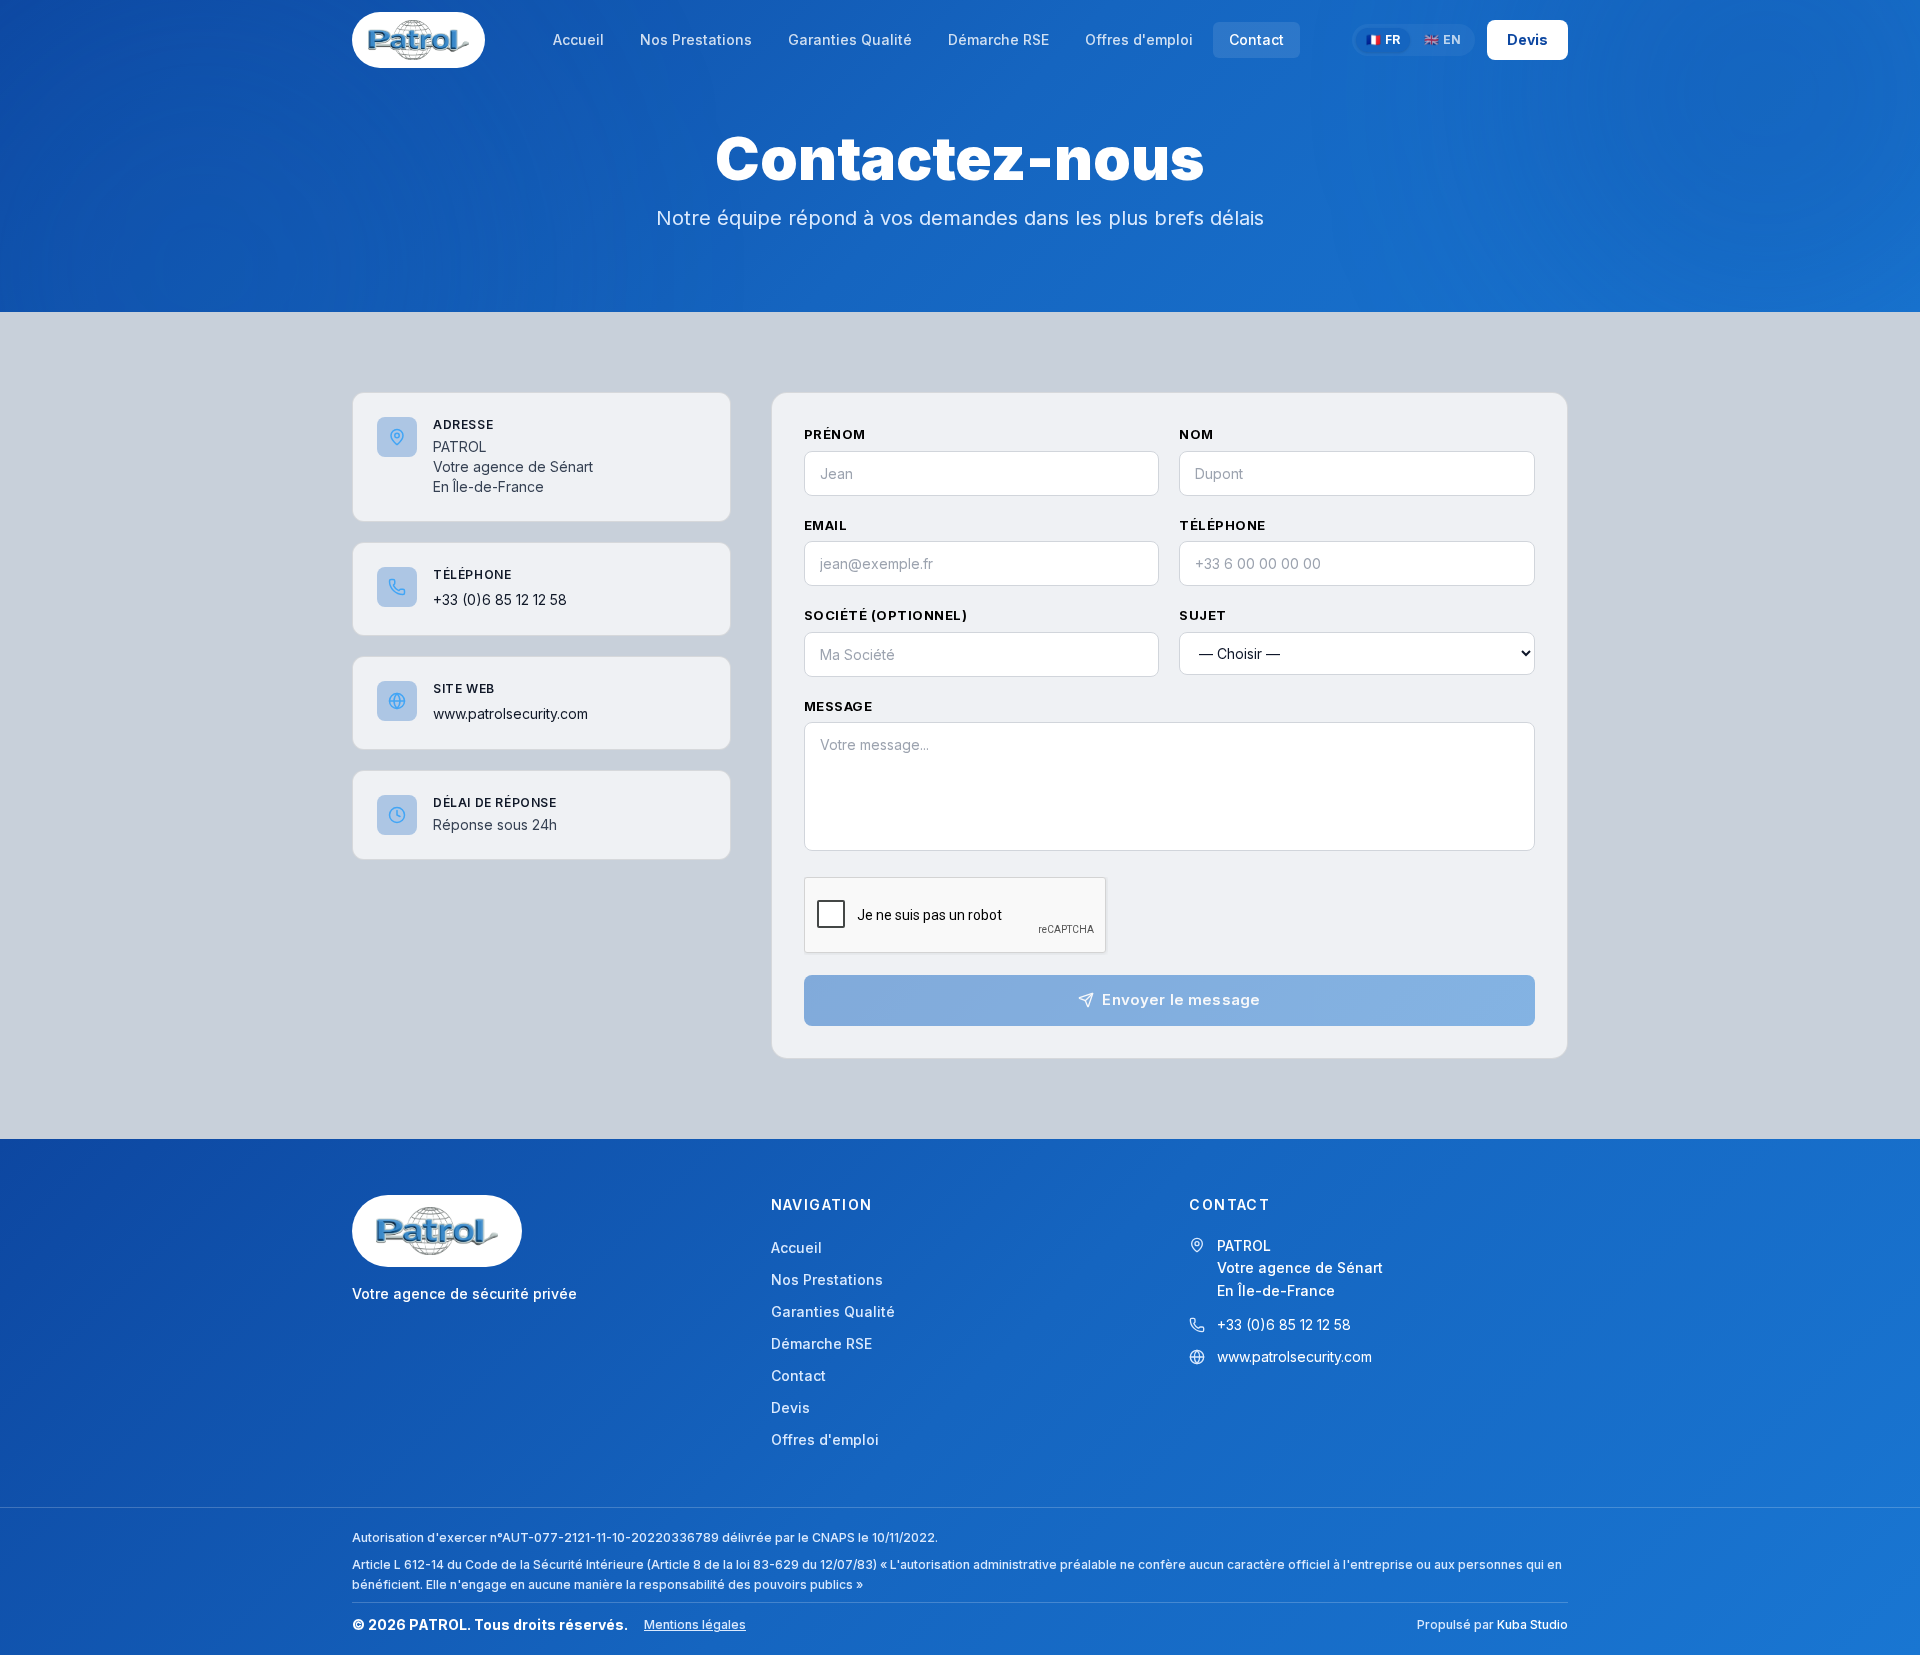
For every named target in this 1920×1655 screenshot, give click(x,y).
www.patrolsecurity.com (510, 713)
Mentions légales (695, 1624)
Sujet (1203, 615)
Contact (798, 1375)
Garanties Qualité (833, 1311)
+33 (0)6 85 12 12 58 (500, 599)
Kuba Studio (1532, 1624)
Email (826, 525)
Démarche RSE (821, 1343)
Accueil (796, 1247)
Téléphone (1222, 525)
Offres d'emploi (825, 1439)
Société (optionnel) (886, 615)
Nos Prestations (827, 1279)
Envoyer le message (1181, 999)
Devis (1527, 39)
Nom (1196, 434)
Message (838, 706)
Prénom (835, 434)
